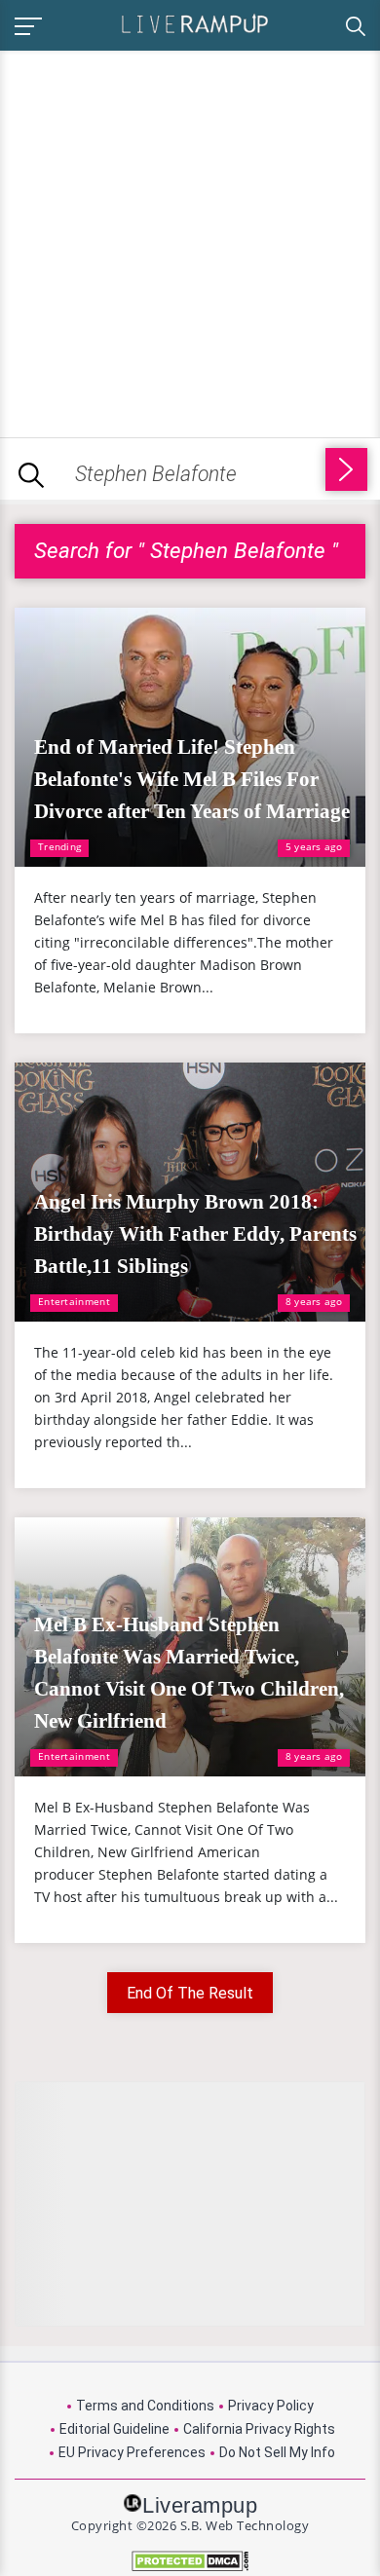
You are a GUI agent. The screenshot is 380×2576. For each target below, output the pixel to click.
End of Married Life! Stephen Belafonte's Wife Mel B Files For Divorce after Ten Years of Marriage (192, 779)
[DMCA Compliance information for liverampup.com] (190, 2561)
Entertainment (74, 1301)
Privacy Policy (271, 2406)
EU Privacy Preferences (132, 2452)
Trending (59, 846)
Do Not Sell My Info (277, 2452)
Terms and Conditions (145, 2406)
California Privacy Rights (259, 2429)
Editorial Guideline (114, 2429)
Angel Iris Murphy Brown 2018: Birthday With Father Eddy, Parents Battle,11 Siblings (195, 1234)
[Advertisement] (190, 241)
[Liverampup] (195, 23)
